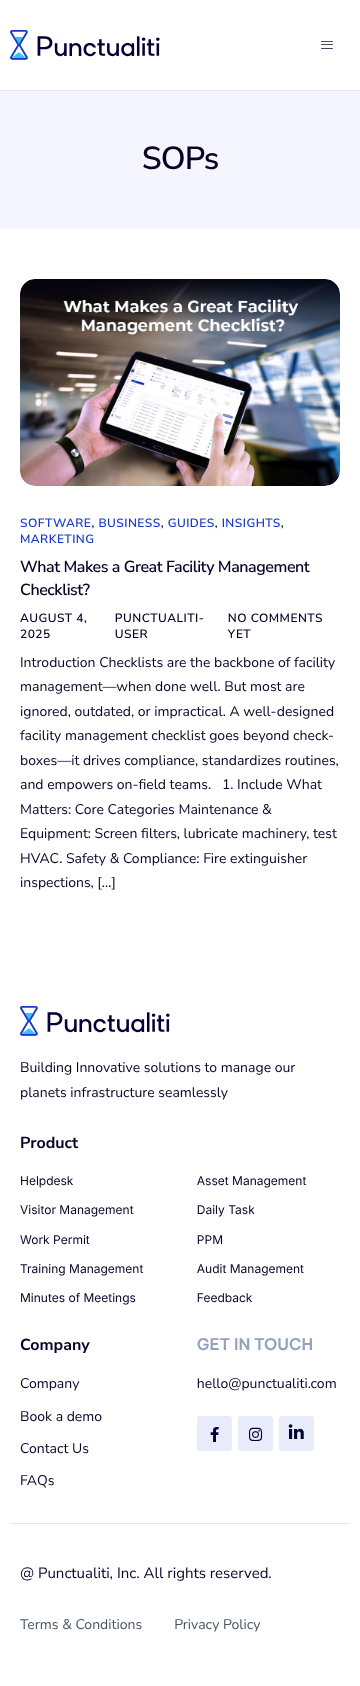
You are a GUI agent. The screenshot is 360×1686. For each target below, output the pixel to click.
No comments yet (275, 627)
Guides (191, 524)
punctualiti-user (160, 627)
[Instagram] (255, 1433)
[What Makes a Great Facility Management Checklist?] (180, 383)
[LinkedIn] (296, 1433)
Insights (251, 524)
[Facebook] (214, 1433)
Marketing (57, 540)
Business (129, 524)
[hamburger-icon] (330, 45)
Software (55, 524)
